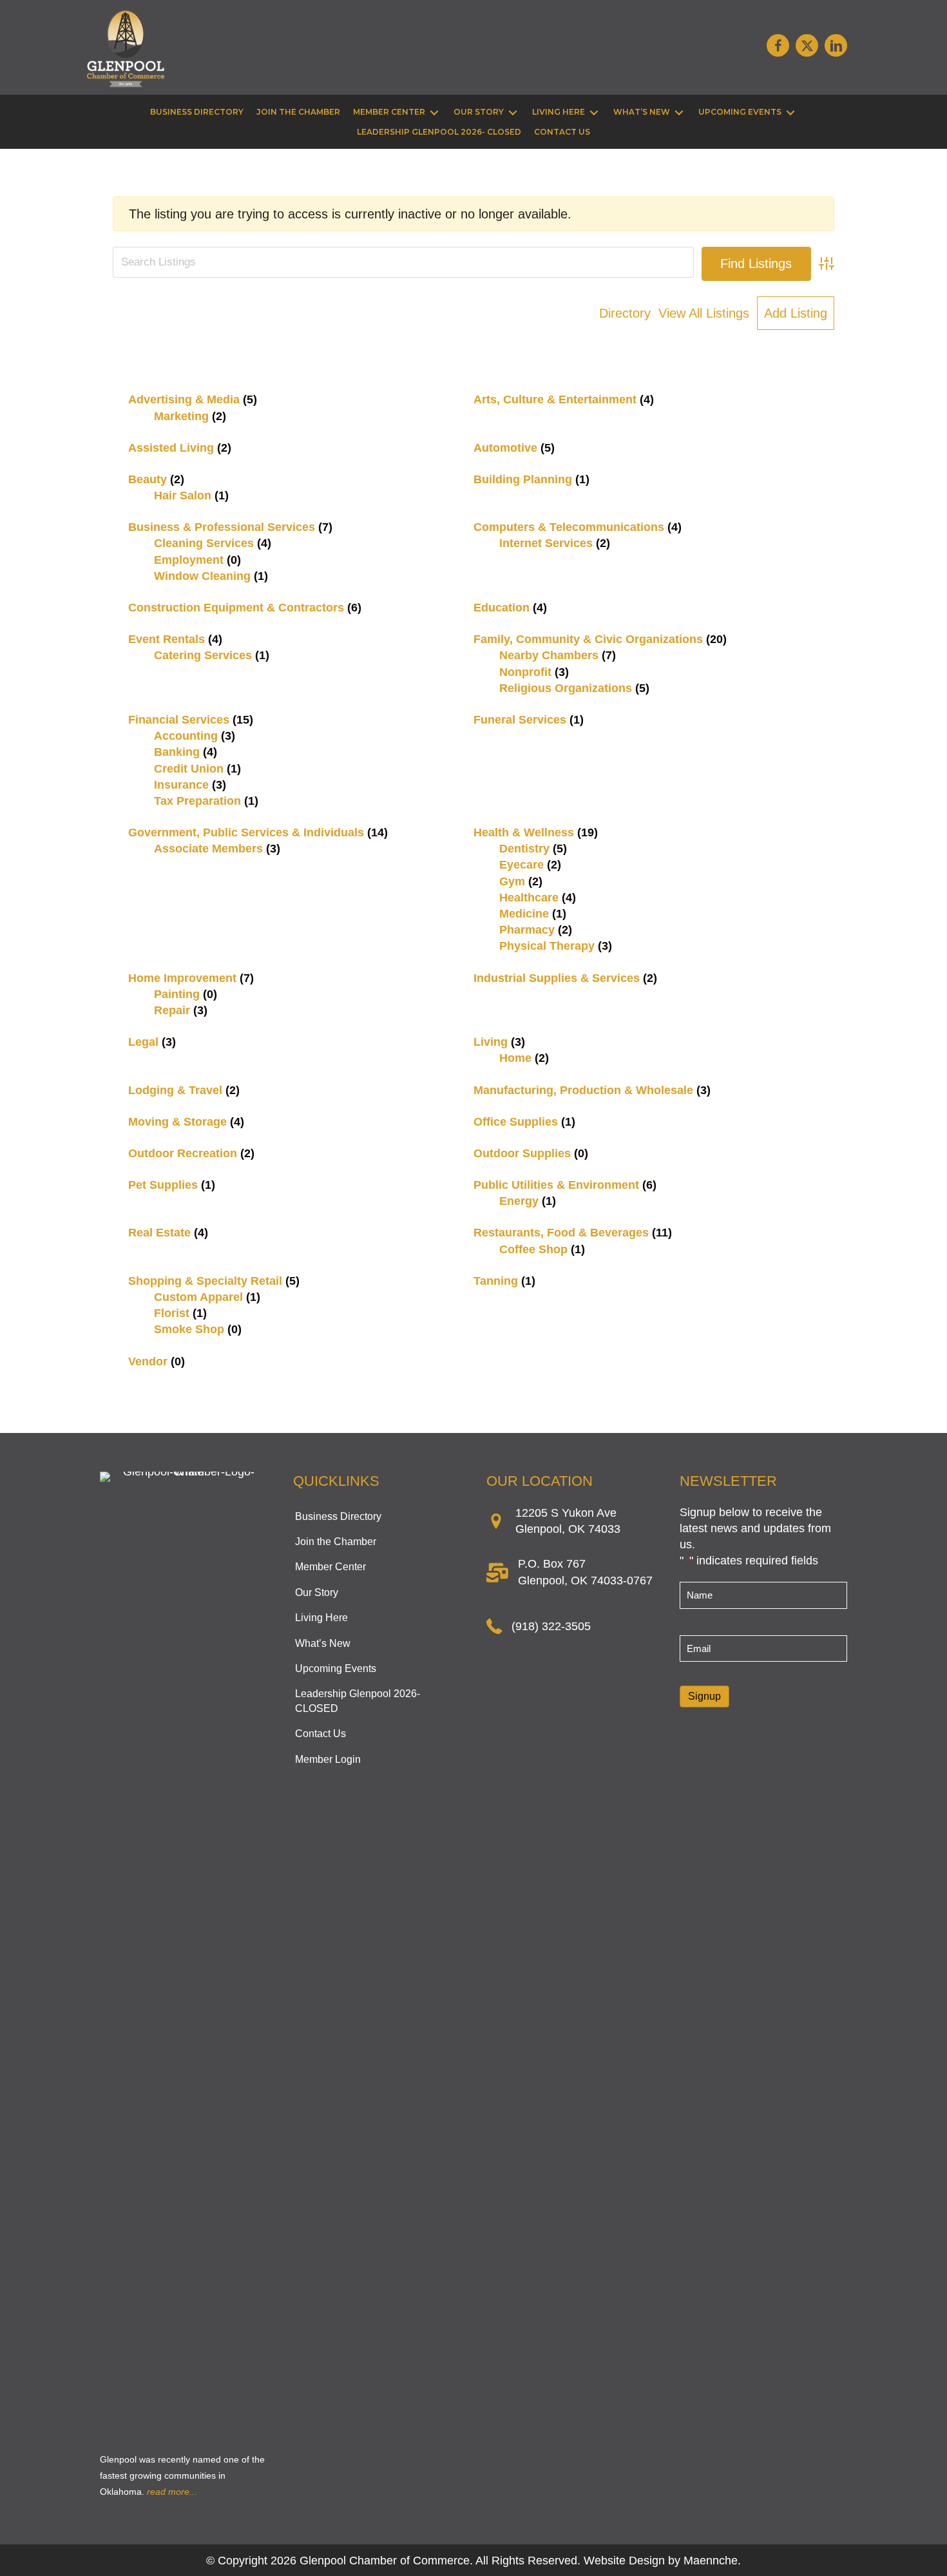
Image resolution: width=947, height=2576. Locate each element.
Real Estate (159, 1233)
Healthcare (529, 898)
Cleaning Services (204, 543)
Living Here (321, 1618)
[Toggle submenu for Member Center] (434, 112)
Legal (143, 1042)
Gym (512, 881)
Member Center (330, 1567)
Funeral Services (520, 720)
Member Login (328, 1759)
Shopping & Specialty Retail (205, 1281)
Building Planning (523, 479)
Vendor (148, 1361)
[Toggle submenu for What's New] (679, 112)
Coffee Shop (533, 1249)
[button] (778, 45)
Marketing (181, 416)
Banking (177, 752)
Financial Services (179, 720)
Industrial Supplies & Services (557, 978)
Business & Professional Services (222, 527)
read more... (172, 2492)
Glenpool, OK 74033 (568, 1529)
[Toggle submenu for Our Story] (513, 112)
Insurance (181, 785)
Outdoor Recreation (183, 1153)
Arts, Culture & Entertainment (555, 399)
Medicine (524, 914)
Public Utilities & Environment (556, 1185)
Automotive (505, 448)
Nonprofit (525, 672)
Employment (189, 560)
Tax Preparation (197, 801)
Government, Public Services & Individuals (246, 832)
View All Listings (704, 313)
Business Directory (338, 1516)
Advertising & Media (184, 399)
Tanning (496, 1281)
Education (502, 608)
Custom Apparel (198, 1297)
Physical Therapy (547, 946)
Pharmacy (527, 930)
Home (515, 1058)
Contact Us (320, 1734)
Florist (172, 1313)
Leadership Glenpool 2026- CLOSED (358, 1701)
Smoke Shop (189, 1329)
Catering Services (203, 655)
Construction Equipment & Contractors (236, 608)
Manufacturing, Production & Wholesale (583, 1090)
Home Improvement (182, 978)
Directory (625, 313)
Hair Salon (183, 495)
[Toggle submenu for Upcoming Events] (790, 112)
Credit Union (189, 769)
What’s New (323, 1643)
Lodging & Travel (175, 1090)
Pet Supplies (163, 1185)
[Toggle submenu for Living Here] (594, 112)
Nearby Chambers (549, 655)
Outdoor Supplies (522, 1153)
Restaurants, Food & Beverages (561, 1233)
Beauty (148, 479)
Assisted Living (171, 448)
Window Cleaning (202, 576)
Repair (172, 1010)
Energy (519, 1201)
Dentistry (524, 849)
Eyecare (521, 865)
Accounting (186, 736)
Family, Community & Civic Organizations (588, 639)
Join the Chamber (336, 1542)
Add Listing (796, 313)
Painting (177, 994)
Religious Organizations (566, 688)
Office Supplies (516, 1122)
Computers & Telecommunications (569, 527)
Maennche (711, 2561)
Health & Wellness (524, 832)
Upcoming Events (336, 1668)
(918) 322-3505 (551, 1626)
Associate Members (208, 849)
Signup (704, 1696)
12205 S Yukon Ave (566, 1513)
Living (491, 1042)
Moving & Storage (177, 1122)
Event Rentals (167, 639)
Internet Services (546, 543)
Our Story (317, 1592)
